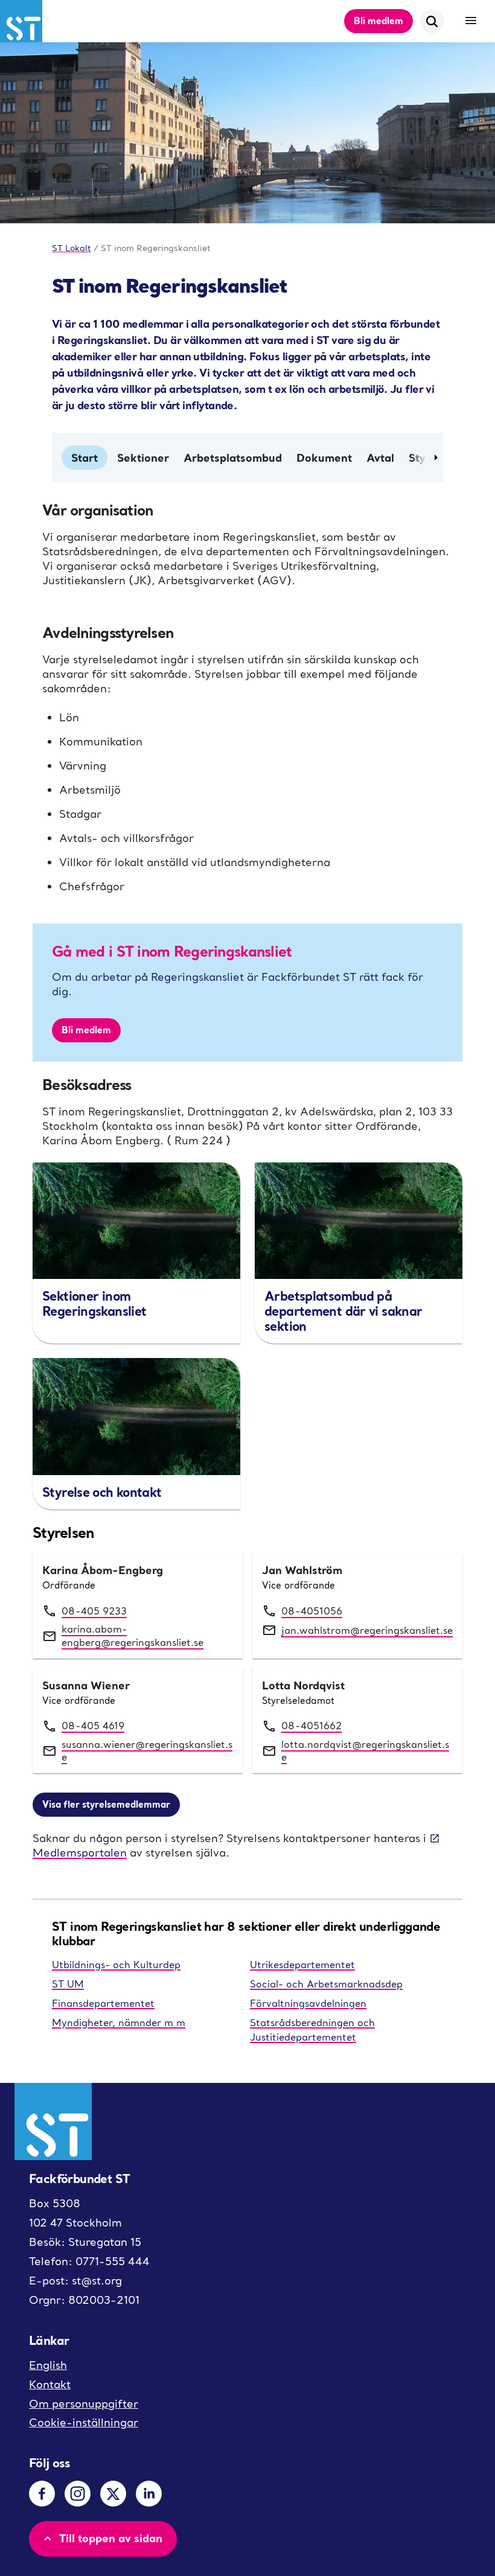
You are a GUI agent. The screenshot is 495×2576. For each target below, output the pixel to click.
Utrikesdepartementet (302, 1965)
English (48, 2365)
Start (85, 457)
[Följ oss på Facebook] (42, 2494)
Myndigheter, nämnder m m (119, 2023)
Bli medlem (378, 21)
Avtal (380, 457)
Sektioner (143, 457)
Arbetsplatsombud (233, 457)
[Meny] (471, 21)
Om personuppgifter (84, 2404)
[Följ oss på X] (113, 2494)
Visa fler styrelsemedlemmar (106, 1804)
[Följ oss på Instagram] (78, 2494)
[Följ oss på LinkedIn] (149, 2494)
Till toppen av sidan (111, 2538)
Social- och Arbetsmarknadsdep (326, 1984)
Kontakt (50, 2384)
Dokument (324, 457)
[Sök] (432, 21)
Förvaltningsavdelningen (308, 2003)
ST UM (68, 1984)
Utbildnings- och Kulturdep (116, 1965)
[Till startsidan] (21, 21)
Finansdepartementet (103, 2003)
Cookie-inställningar (84, 2422)
